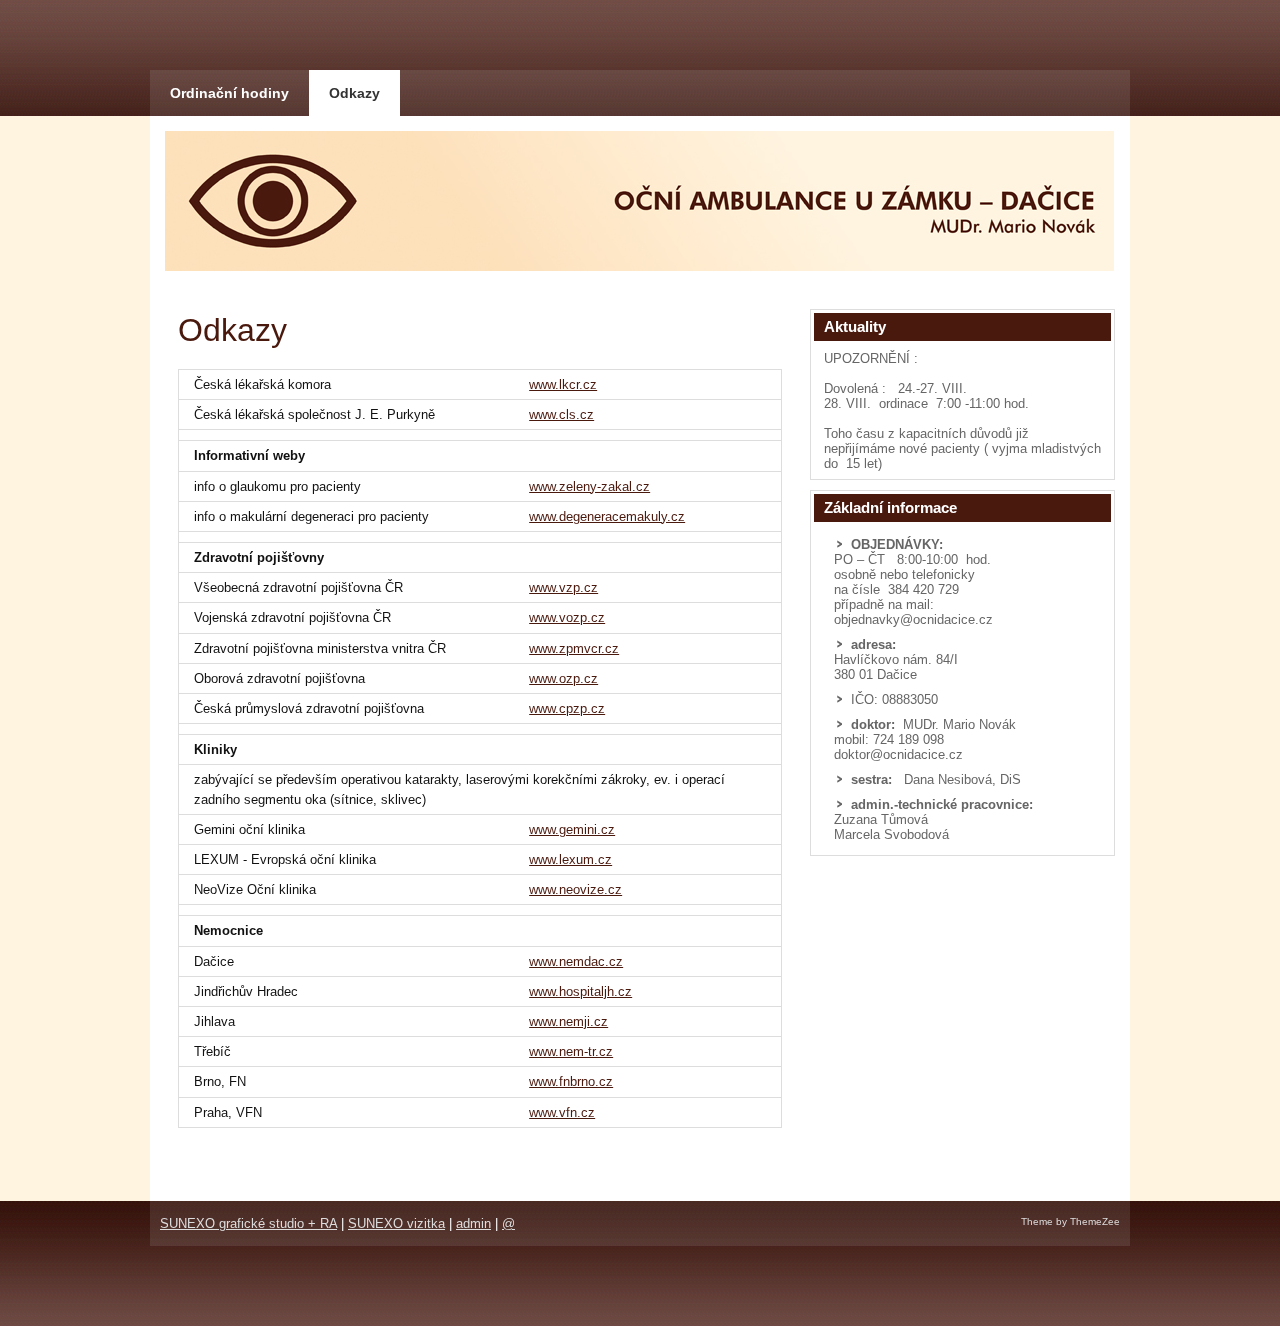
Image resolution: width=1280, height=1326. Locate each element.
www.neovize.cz (575, 889)
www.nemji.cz (568, 1021)
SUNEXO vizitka (396, 1223)
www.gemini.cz (572, 829)
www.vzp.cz (563, 587)
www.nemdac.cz (576, 961)
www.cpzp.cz (567, 708)
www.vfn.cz (562, 1112)
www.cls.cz (561, 414)
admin (473, 1223)
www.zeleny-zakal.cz (589, 486)
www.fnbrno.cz (571, 1081)
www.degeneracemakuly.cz (607, 516)
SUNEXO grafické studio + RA (248, 1223)
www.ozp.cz (563, 678)
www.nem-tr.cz (571, 1051)
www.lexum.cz (570, 859)
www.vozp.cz (567, 617)
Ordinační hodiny (229, 93)
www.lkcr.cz (563, 384)
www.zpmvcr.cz (574, 648)
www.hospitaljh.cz (580, 991)
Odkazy (354, 93)
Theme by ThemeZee (1070, 1221)
